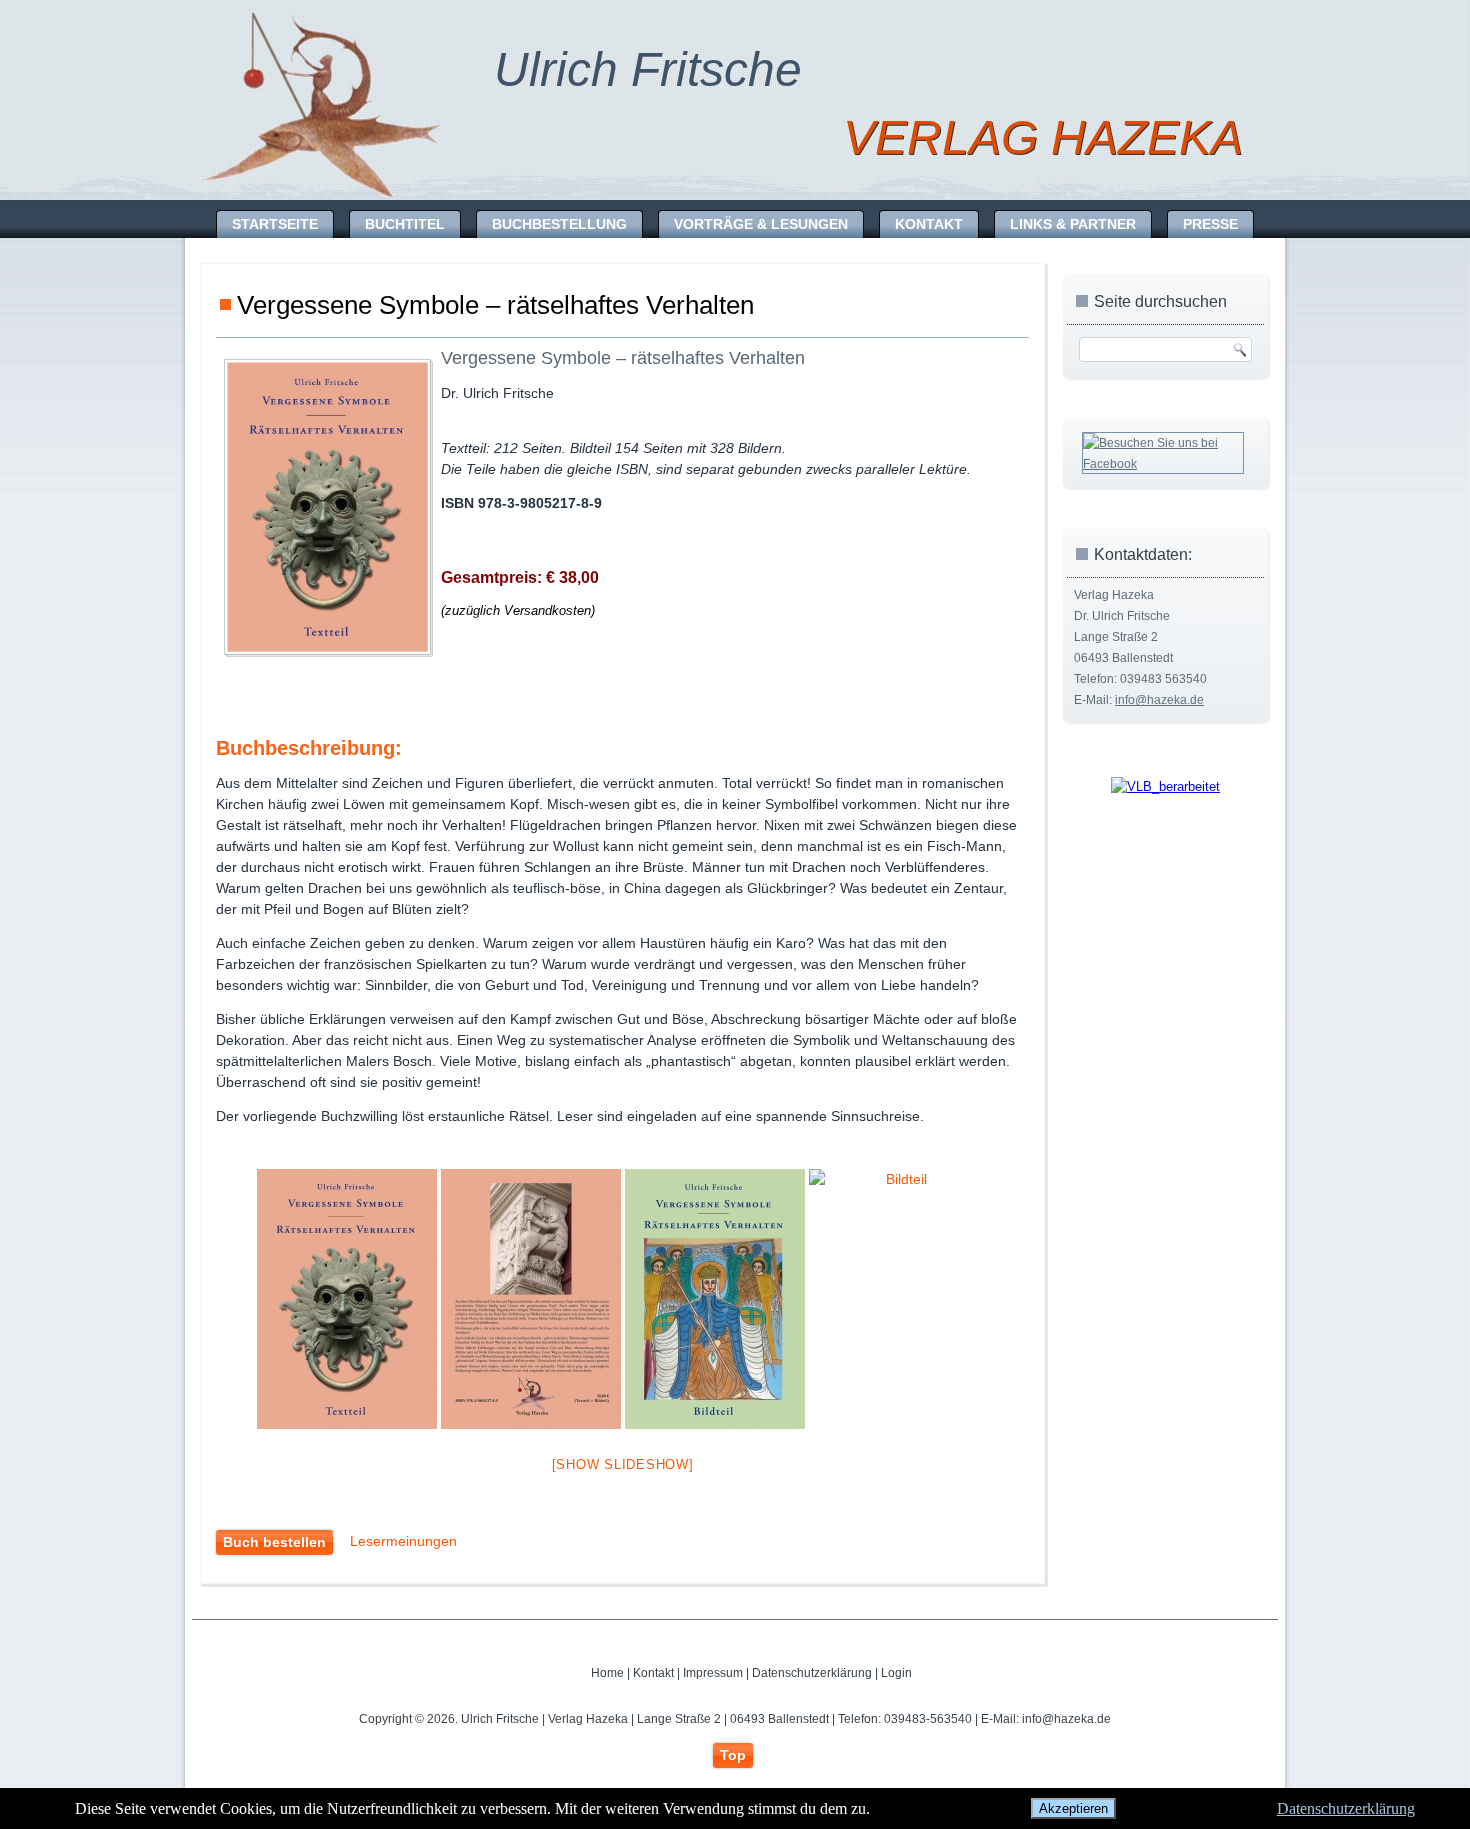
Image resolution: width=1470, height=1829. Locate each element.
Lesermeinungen (403, 1541)
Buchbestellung (559, 224)
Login (896, 1673)
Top (733, 1755)
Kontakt (929, 224)
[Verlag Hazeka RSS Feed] (238, 1682)
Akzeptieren (1073, 1808)
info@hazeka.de (1159, 700)
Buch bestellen (274, 1542)
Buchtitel (405, 224)
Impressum (713, 1673)
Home (607, 1673)
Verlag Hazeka (1043, 137)
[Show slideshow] (623, 1464)
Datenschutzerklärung (812, 1673)
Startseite (275, 224)
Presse (1210, 224)
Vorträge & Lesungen (761, 224)
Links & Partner (1073, 224)
